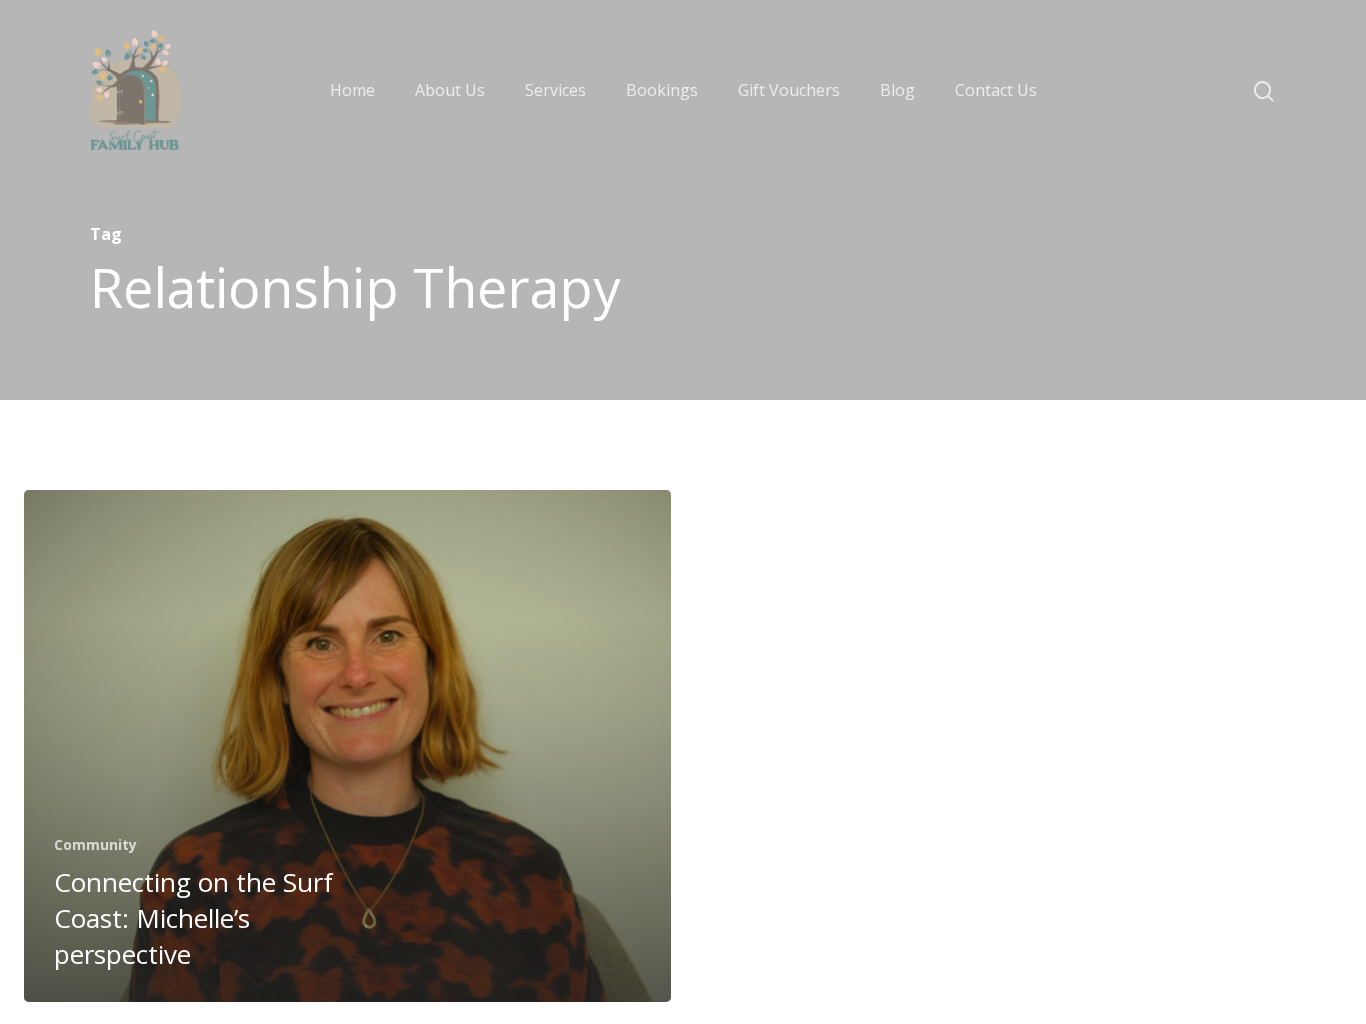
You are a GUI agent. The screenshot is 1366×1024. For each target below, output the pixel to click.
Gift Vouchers (789, 90)
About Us (450, 90)
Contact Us (996, 90)
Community (95, 844)
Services (555, 90)
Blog (897, 90)
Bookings (662, 90)
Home (352, 90)
